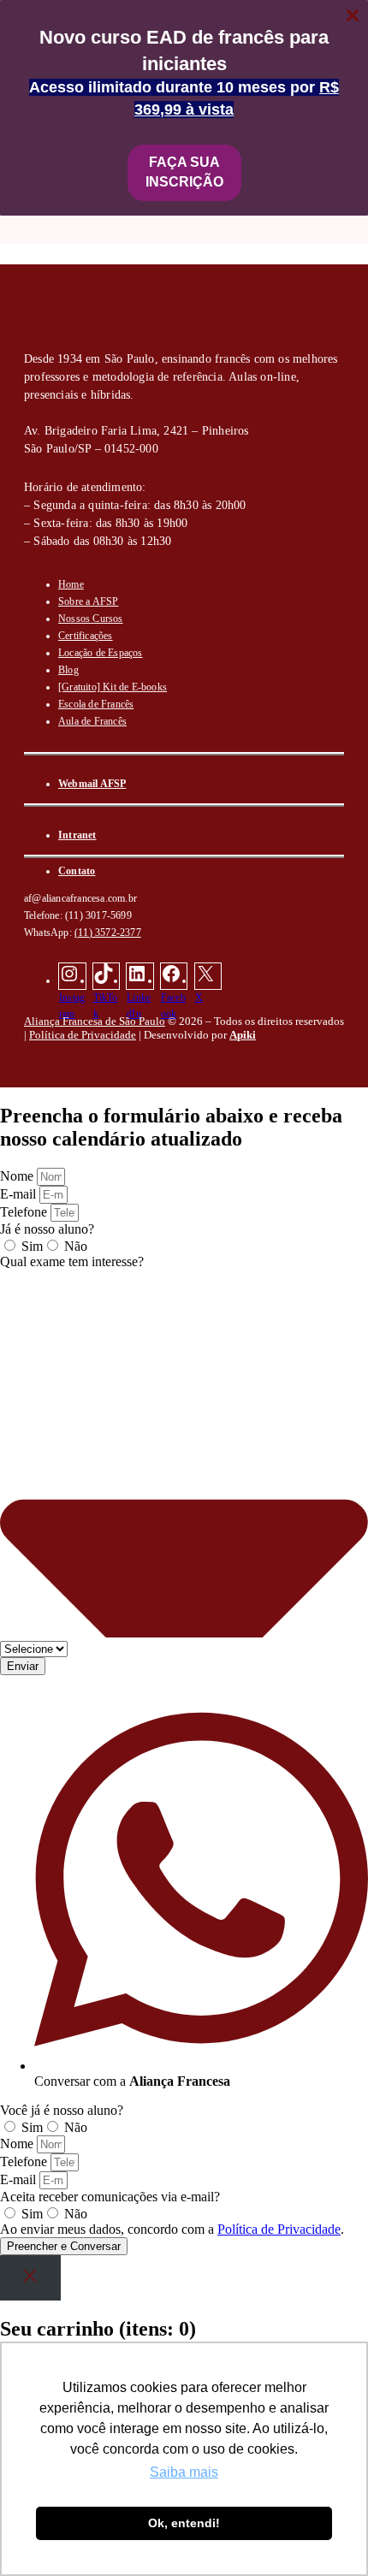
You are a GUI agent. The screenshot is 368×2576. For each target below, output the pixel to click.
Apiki (243, 1035)
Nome (18, 1176)
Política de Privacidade (83, 1035)
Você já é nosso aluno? (62, 2110)
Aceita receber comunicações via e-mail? (110, 2197)
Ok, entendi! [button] (184, 2523)
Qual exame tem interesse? (72, 1261)
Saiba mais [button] (184, 2472)
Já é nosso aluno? (47, 1229)
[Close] (30, 2278)
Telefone (25, 1212)
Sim (32, 1246)
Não (76, 1246)
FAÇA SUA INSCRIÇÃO (184, 172)
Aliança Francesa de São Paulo (95, 1021)
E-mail (20, 1194)
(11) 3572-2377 (108, 933)
